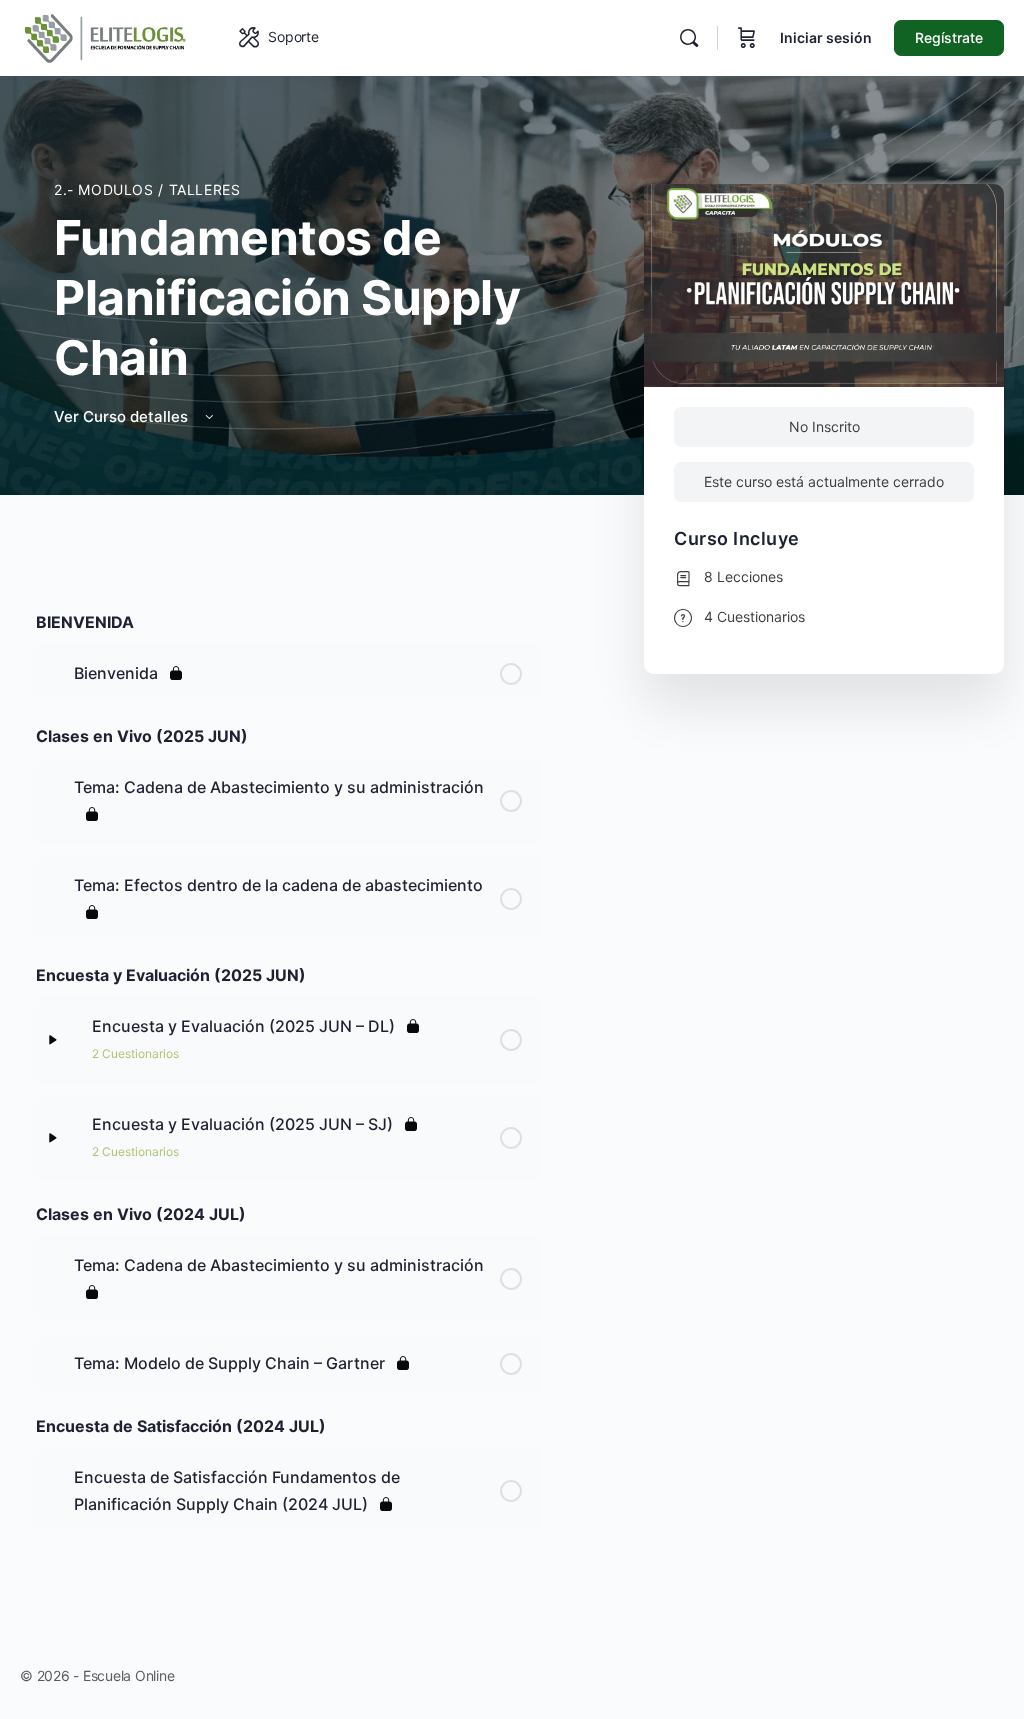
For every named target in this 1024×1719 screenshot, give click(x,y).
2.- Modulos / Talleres (147, 189)
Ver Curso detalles (123, 416)
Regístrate (949, 37)
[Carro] (747, 38)
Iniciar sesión (826, 37)
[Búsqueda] (689, 38)
